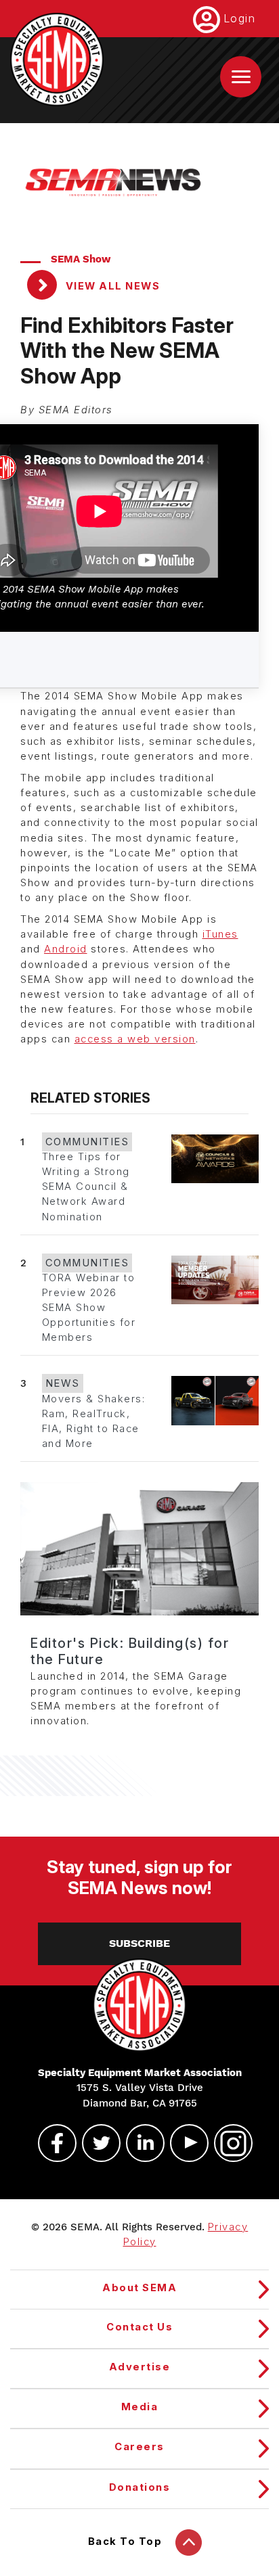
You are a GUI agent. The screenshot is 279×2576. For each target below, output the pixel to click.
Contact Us (139, 2327)
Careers (139, 2447)
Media (140, 2407)
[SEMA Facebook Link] (51, 2143)
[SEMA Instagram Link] (228, 2143)
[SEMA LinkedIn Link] (139, 2143)
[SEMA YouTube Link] (184, 2143)
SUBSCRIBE (139, 1943)
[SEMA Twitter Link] (95, 2143)
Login (240, 18)
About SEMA (139, 2288)
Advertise (140, 2367)
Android (66, 949)
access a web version (135, 1039)
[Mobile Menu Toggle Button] (241, 77)
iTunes (220, 934)
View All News (111, 286)
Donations (140, 2487)
